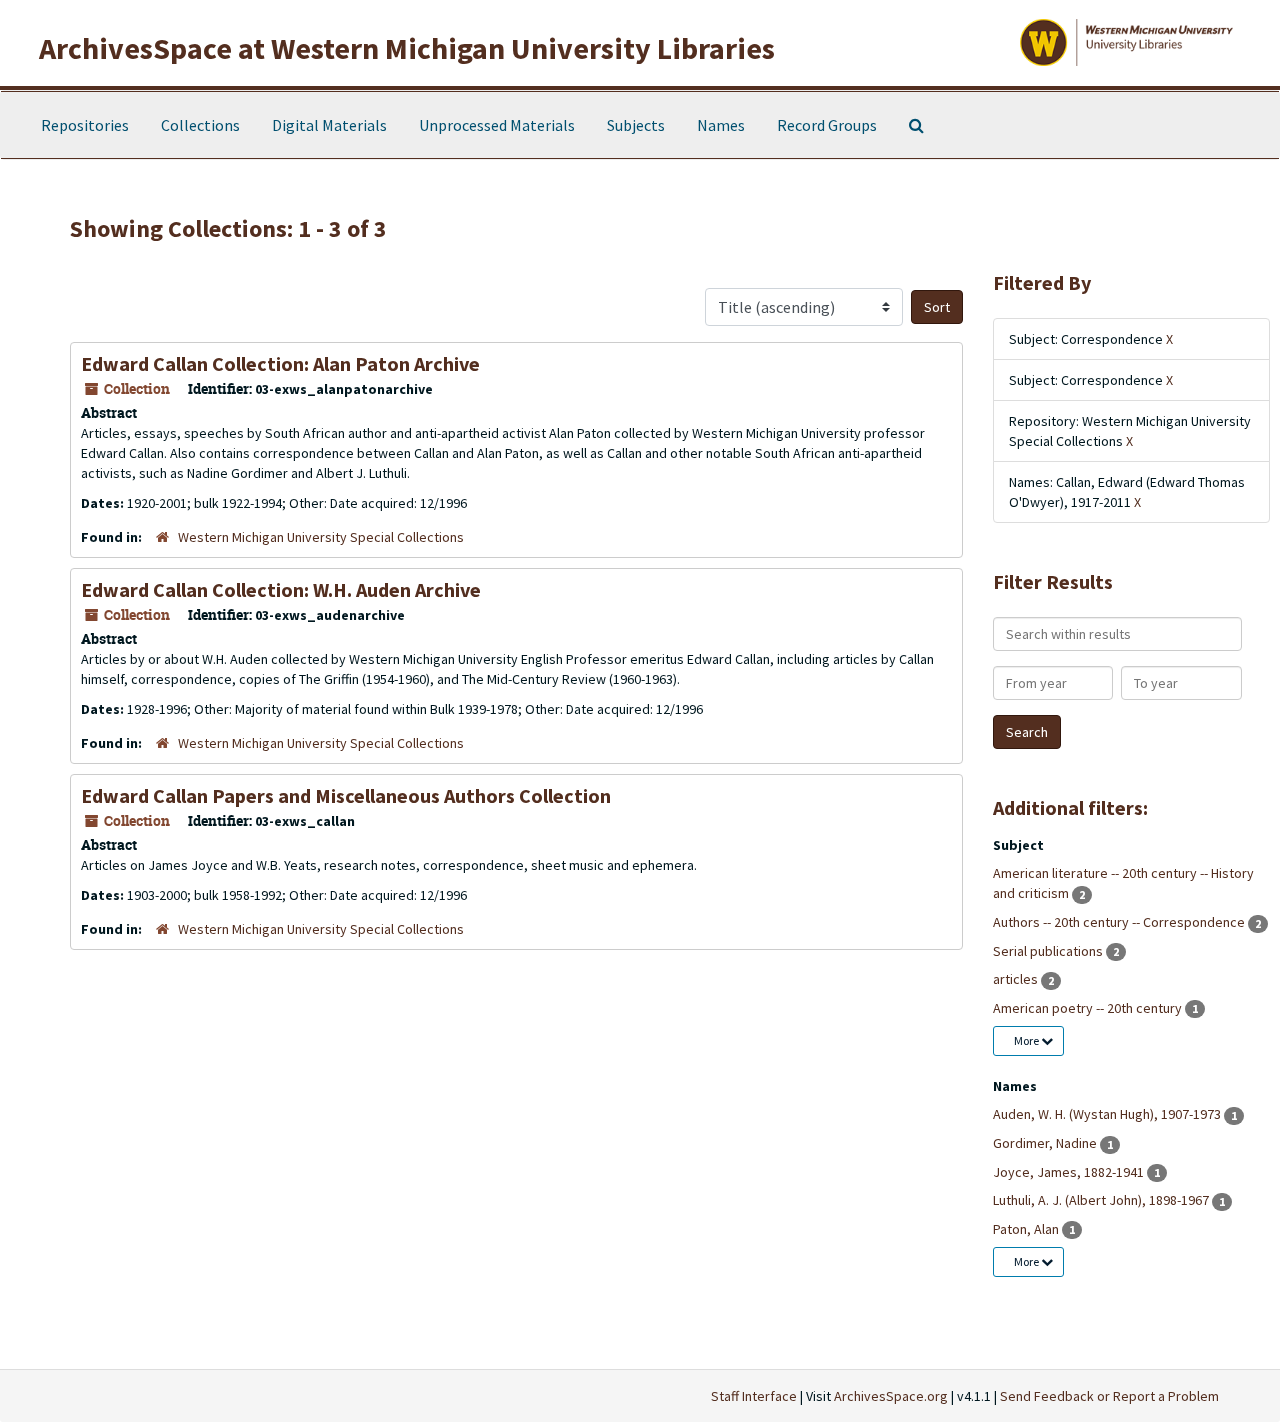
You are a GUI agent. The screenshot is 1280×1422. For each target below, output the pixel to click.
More (1027, 1040)
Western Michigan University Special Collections (321, 537)
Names (721, 125)
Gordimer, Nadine (1046, 1143)
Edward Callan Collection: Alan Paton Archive (280, 363)
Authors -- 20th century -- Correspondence (1120, 922)
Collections (200, 125)
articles (1017, 979)
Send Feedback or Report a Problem (1109, 1396)
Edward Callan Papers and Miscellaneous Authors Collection (346, 795)
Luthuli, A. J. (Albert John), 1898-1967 (1102, 1200)
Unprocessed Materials (497, 125)
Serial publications (1049, 951)
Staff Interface (754, 1396)
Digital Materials (329, 125)
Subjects (636, 125)
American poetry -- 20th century (1089, 1008)
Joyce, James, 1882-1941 (1070, 1172)
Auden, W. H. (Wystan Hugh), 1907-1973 (1108, 1114)
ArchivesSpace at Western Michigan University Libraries (407, 48)
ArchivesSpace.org (891, 1396)
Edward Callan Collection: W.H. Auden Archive (281, 589)
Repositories (85, 125)
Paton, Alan (1027, 1229)
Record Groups (827, 125)
